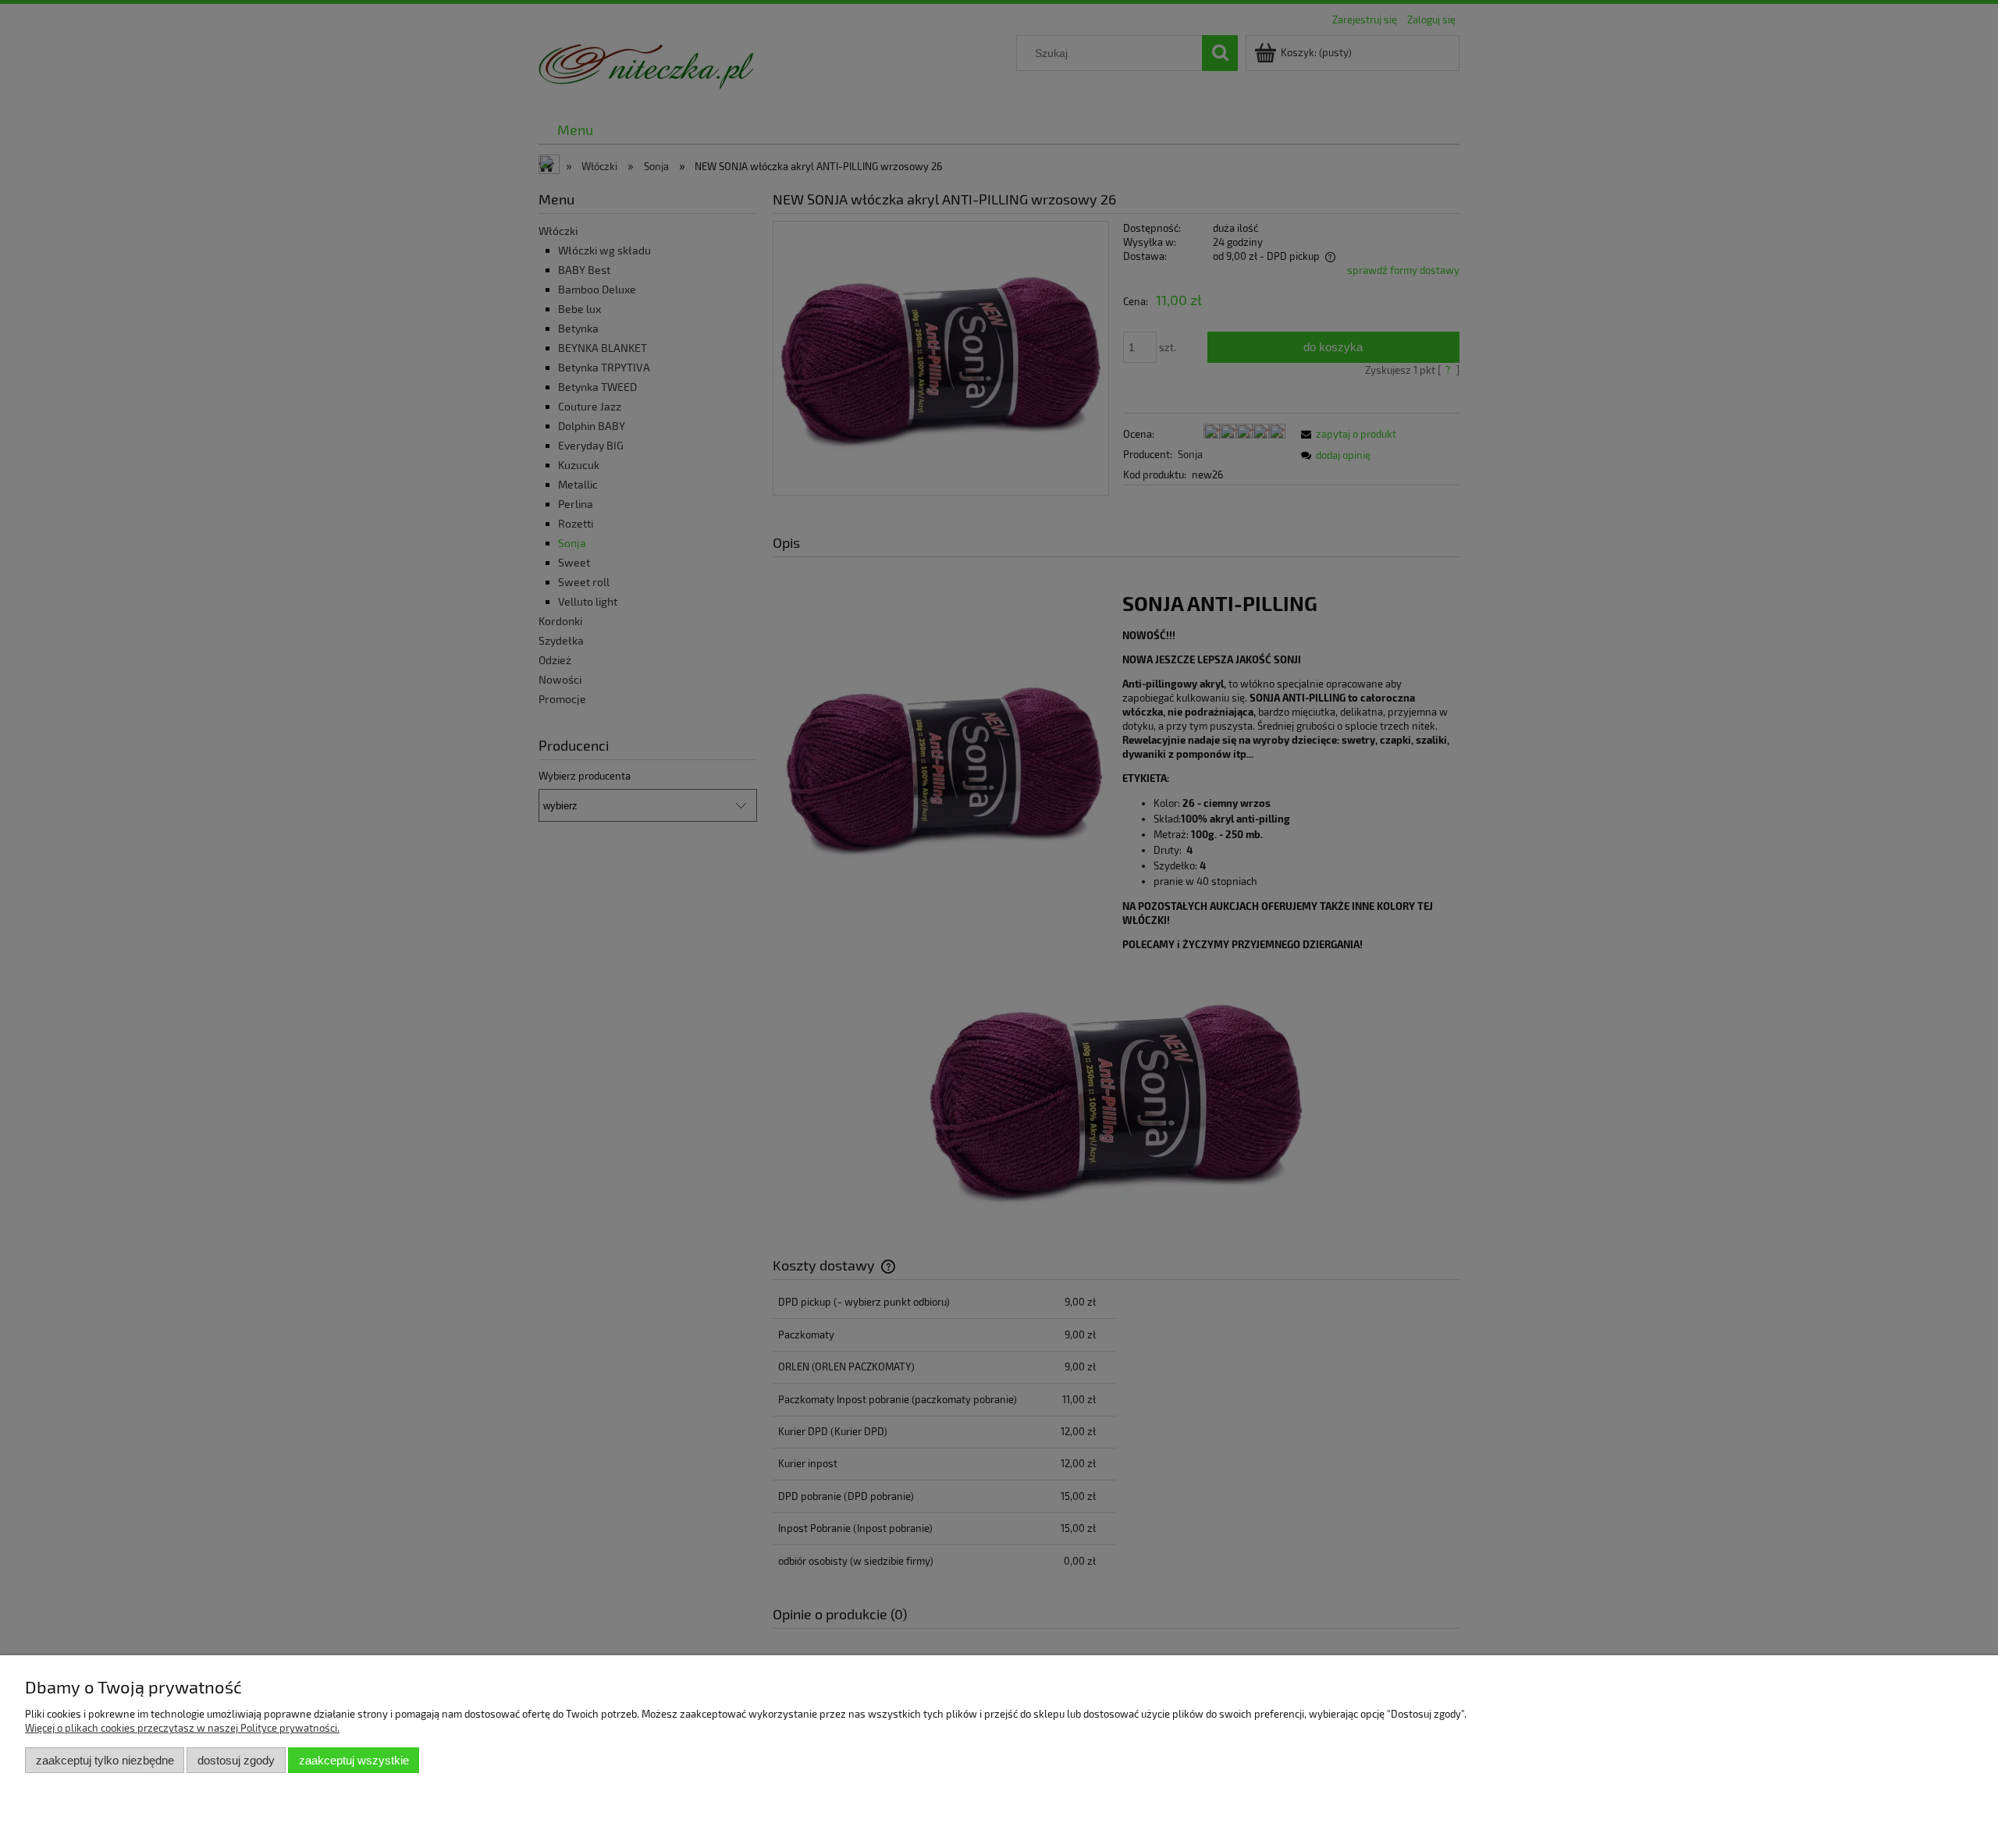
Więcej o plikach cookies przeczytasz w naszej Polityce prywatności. (182, 1728)
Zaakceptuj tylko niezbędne (105, 1760)
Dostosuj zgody (236, 1760)
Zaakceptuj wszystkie (354, 1760)
